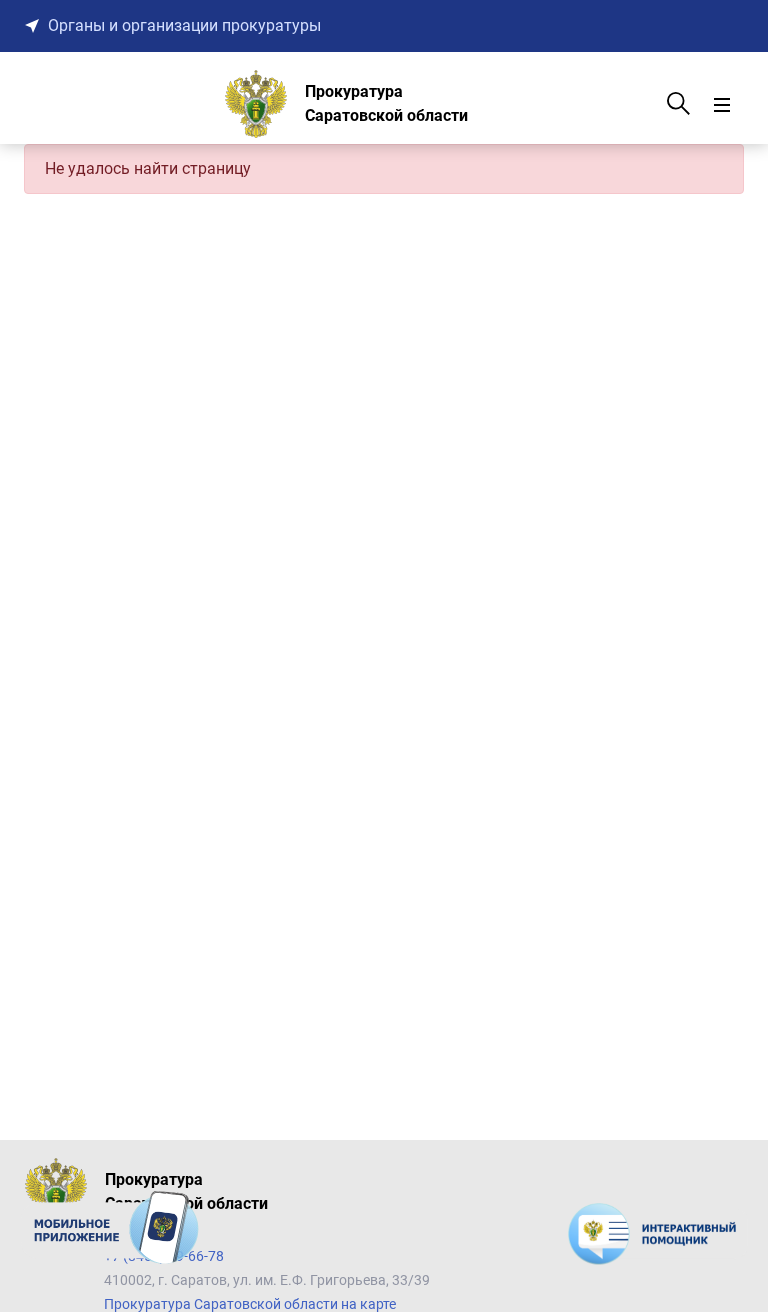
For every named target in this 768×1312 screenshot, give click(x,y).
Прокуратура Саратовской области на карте (250, 1304)
